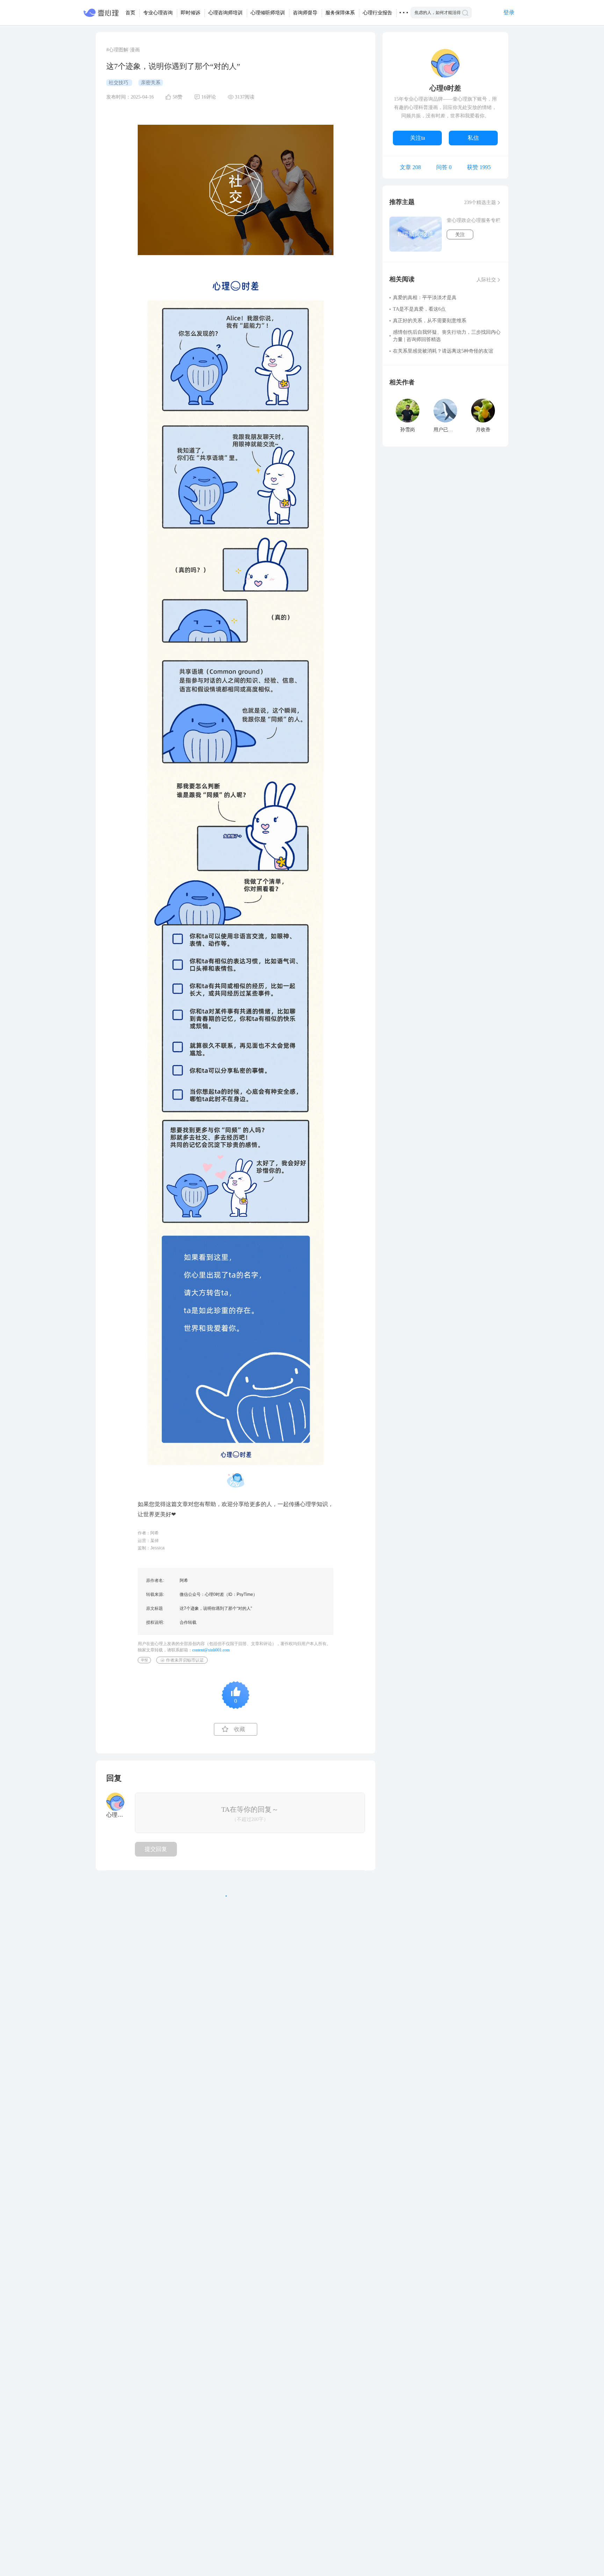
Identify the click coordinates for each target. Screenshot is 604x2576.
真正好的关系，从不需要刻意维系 (430, 321)
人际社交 (486, 280)
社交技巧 (119, 83)
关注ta (418, 138)
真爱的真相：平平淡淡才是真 (425, 298)
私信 (473, 138)
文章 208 (410, 167)
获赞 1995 (479, 167)
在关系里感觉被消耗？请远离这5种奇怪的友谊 (443, 351)
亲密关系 (151, 83)
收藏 (239, 1729)
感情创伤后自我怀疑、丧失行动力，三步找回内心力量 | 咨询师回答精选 (447, 336)
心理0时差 (445, 88)
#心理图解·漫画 (123, 50)
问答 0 (444, 167)
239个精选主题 (480, 202)
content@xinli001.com (211, 1650)
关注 (460, 235)
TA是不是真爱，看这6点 (419, 309)
